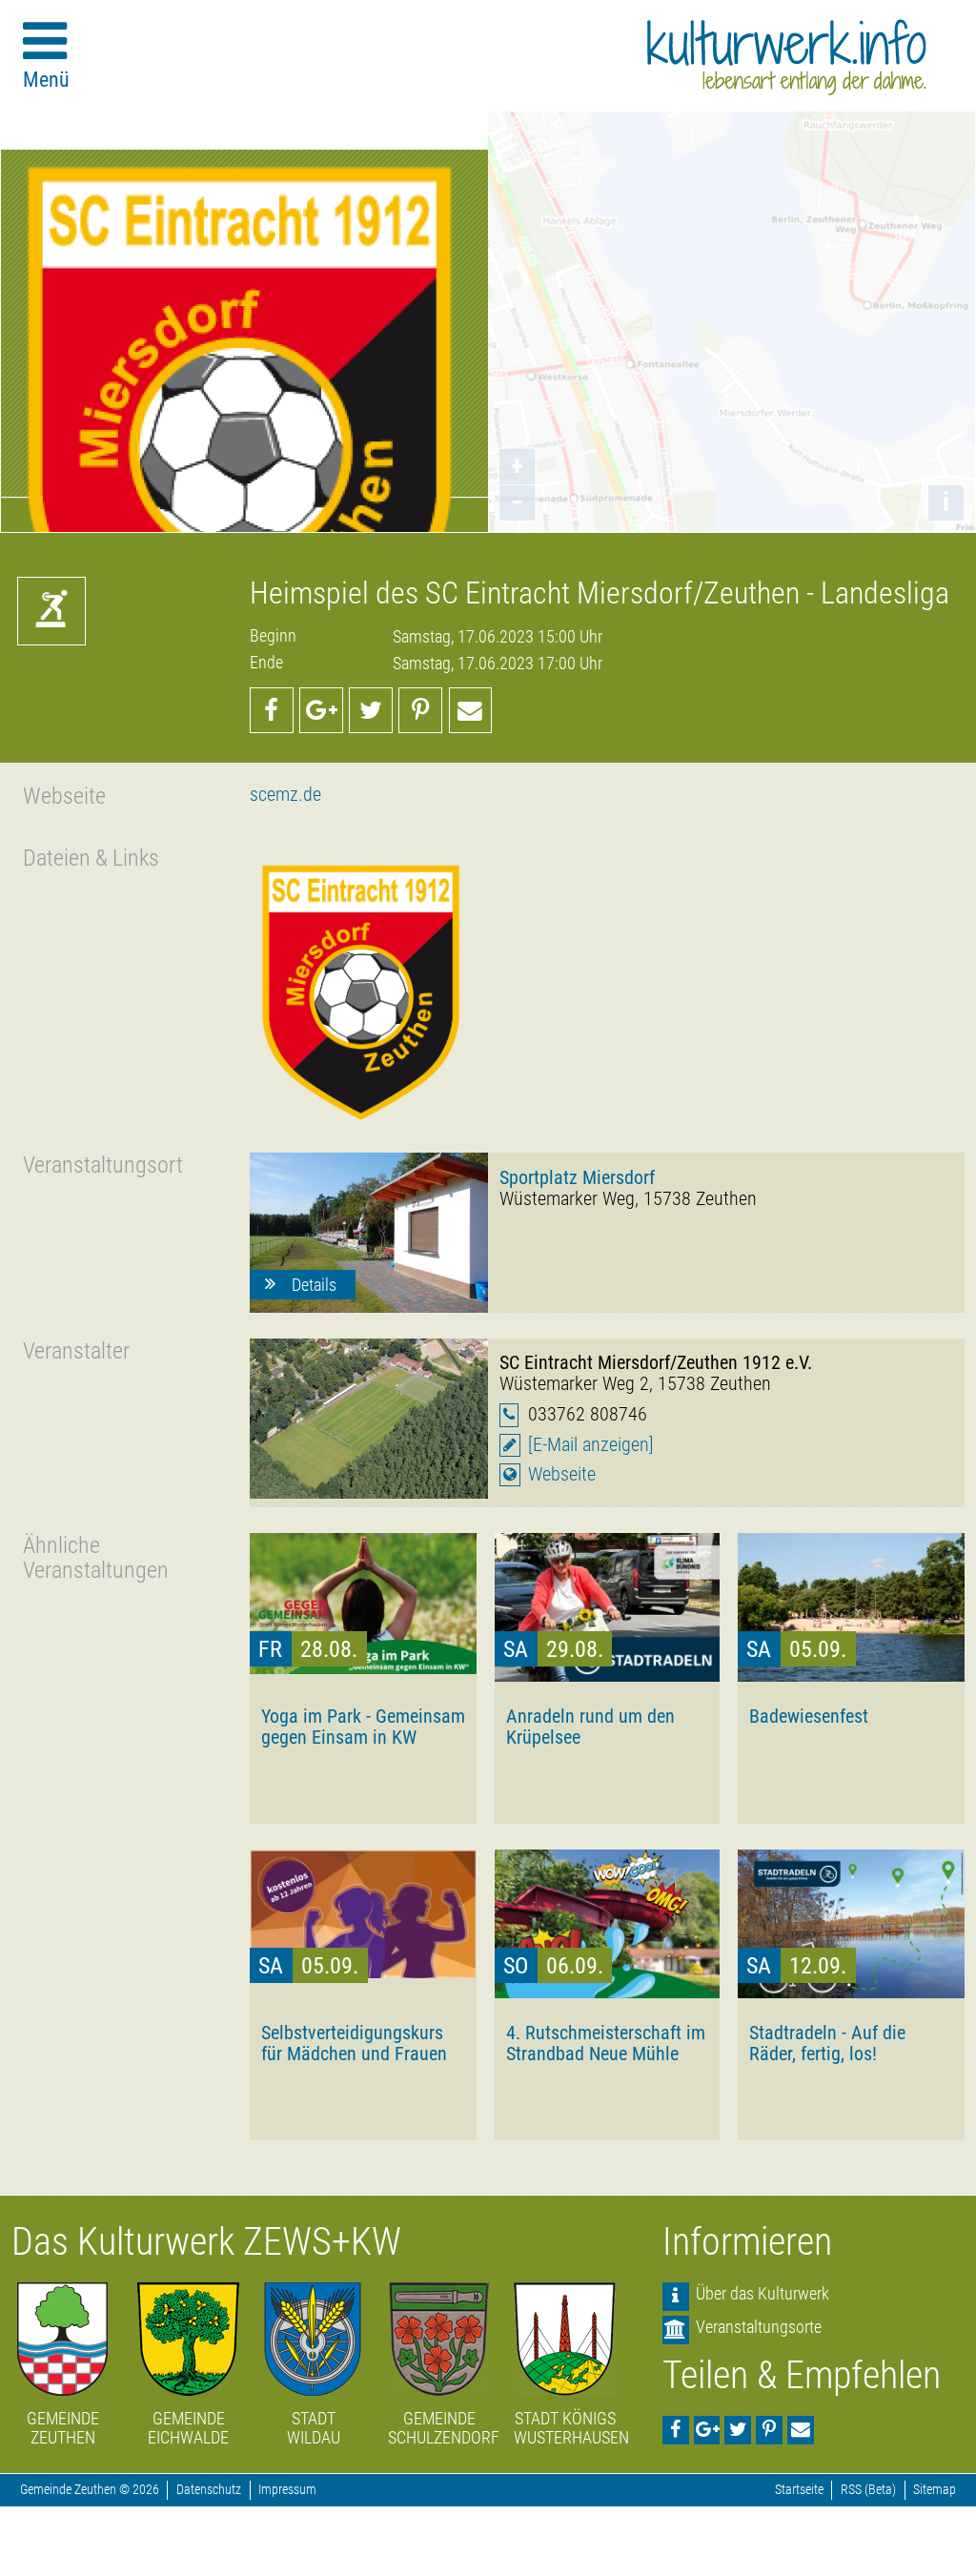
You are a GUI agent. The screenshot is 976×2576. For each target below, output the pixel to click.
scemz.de (285, 795)
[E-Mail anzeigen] (591, 1445)
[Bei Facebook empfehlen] (272, 710)
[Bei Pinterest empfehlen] (420, 710)
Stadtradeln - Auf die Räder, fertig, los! (827, 2043)
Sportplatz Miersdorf (577, 1177)
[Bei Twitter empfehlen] (371, 710)
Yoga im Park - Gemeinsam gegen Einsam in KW (363, 1727)
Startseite (799, 2490)
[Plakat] (363, 986)
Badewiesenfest (809, 1716)
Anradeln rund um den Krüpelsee (590, 1727)
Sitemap (935, 2490)
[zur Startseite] (787, 57)
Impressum (287, 2490)
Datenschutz (209, 2490)
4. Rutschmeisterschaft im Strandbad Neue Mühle (606, 2043)
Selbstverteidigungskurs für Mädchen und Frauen (354, 2043)
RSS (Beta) (868, 2490)
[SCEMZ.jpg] (369, 1419)
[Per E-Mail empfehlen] (471, 710)
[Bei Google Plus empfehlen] (321, 710)
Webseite (562, 1474)
